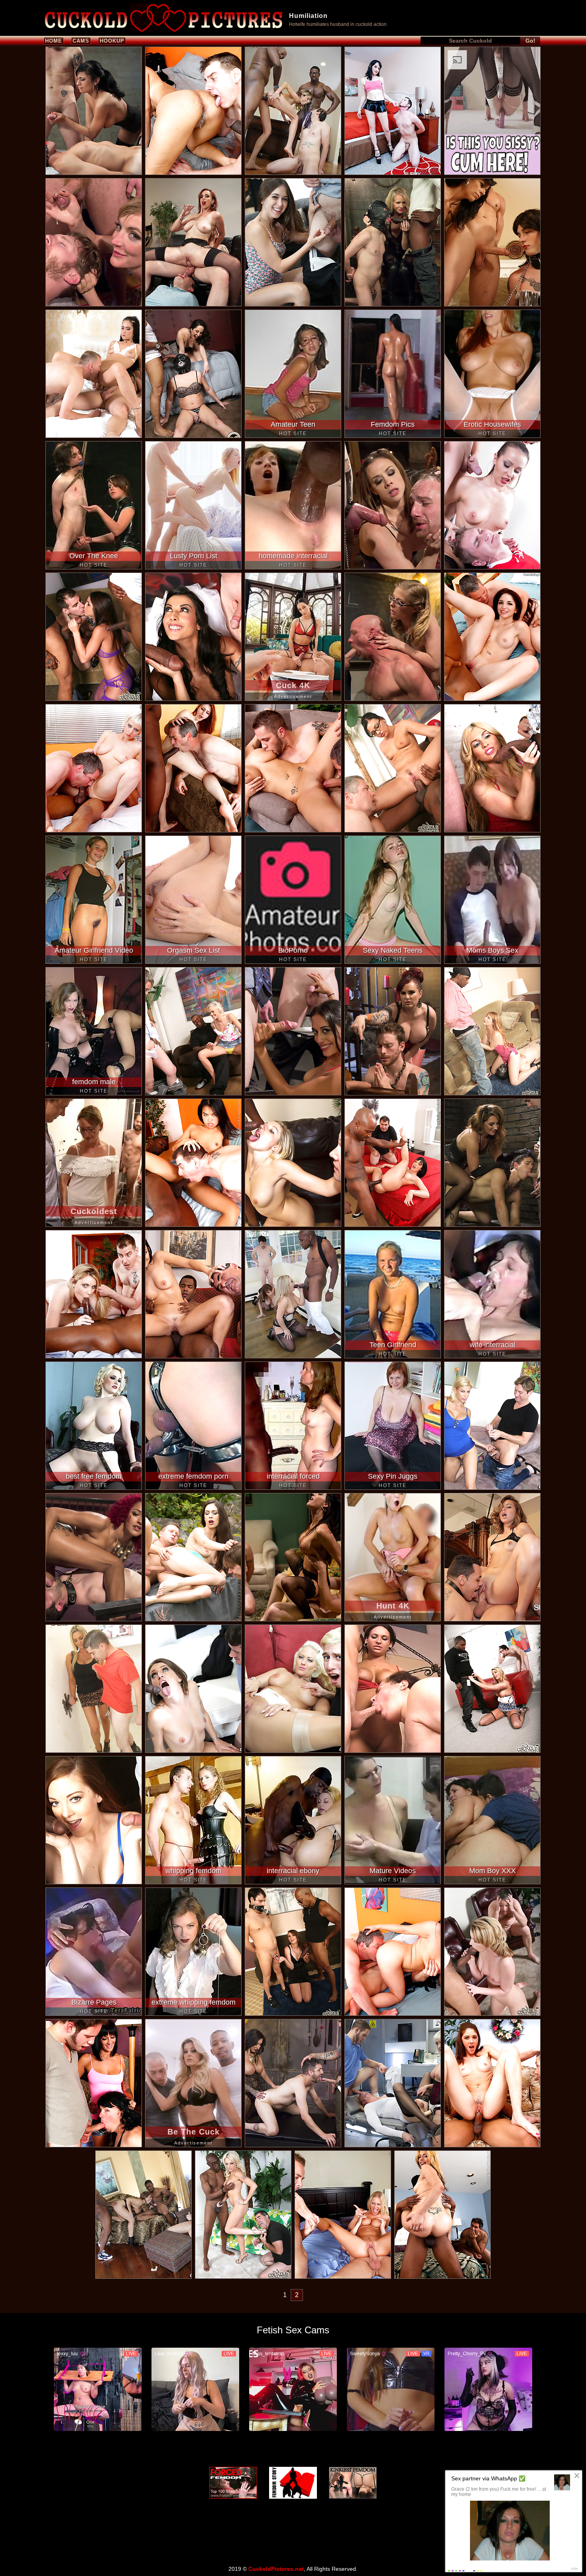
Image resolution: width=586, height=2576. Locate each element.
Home (54, 41)
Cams (81, 41)
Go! (530, 41)
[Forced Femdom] (233, 2483)
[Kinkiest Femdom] (353, 2483)
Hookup (112, 41)
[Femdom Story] (293, 2483)
